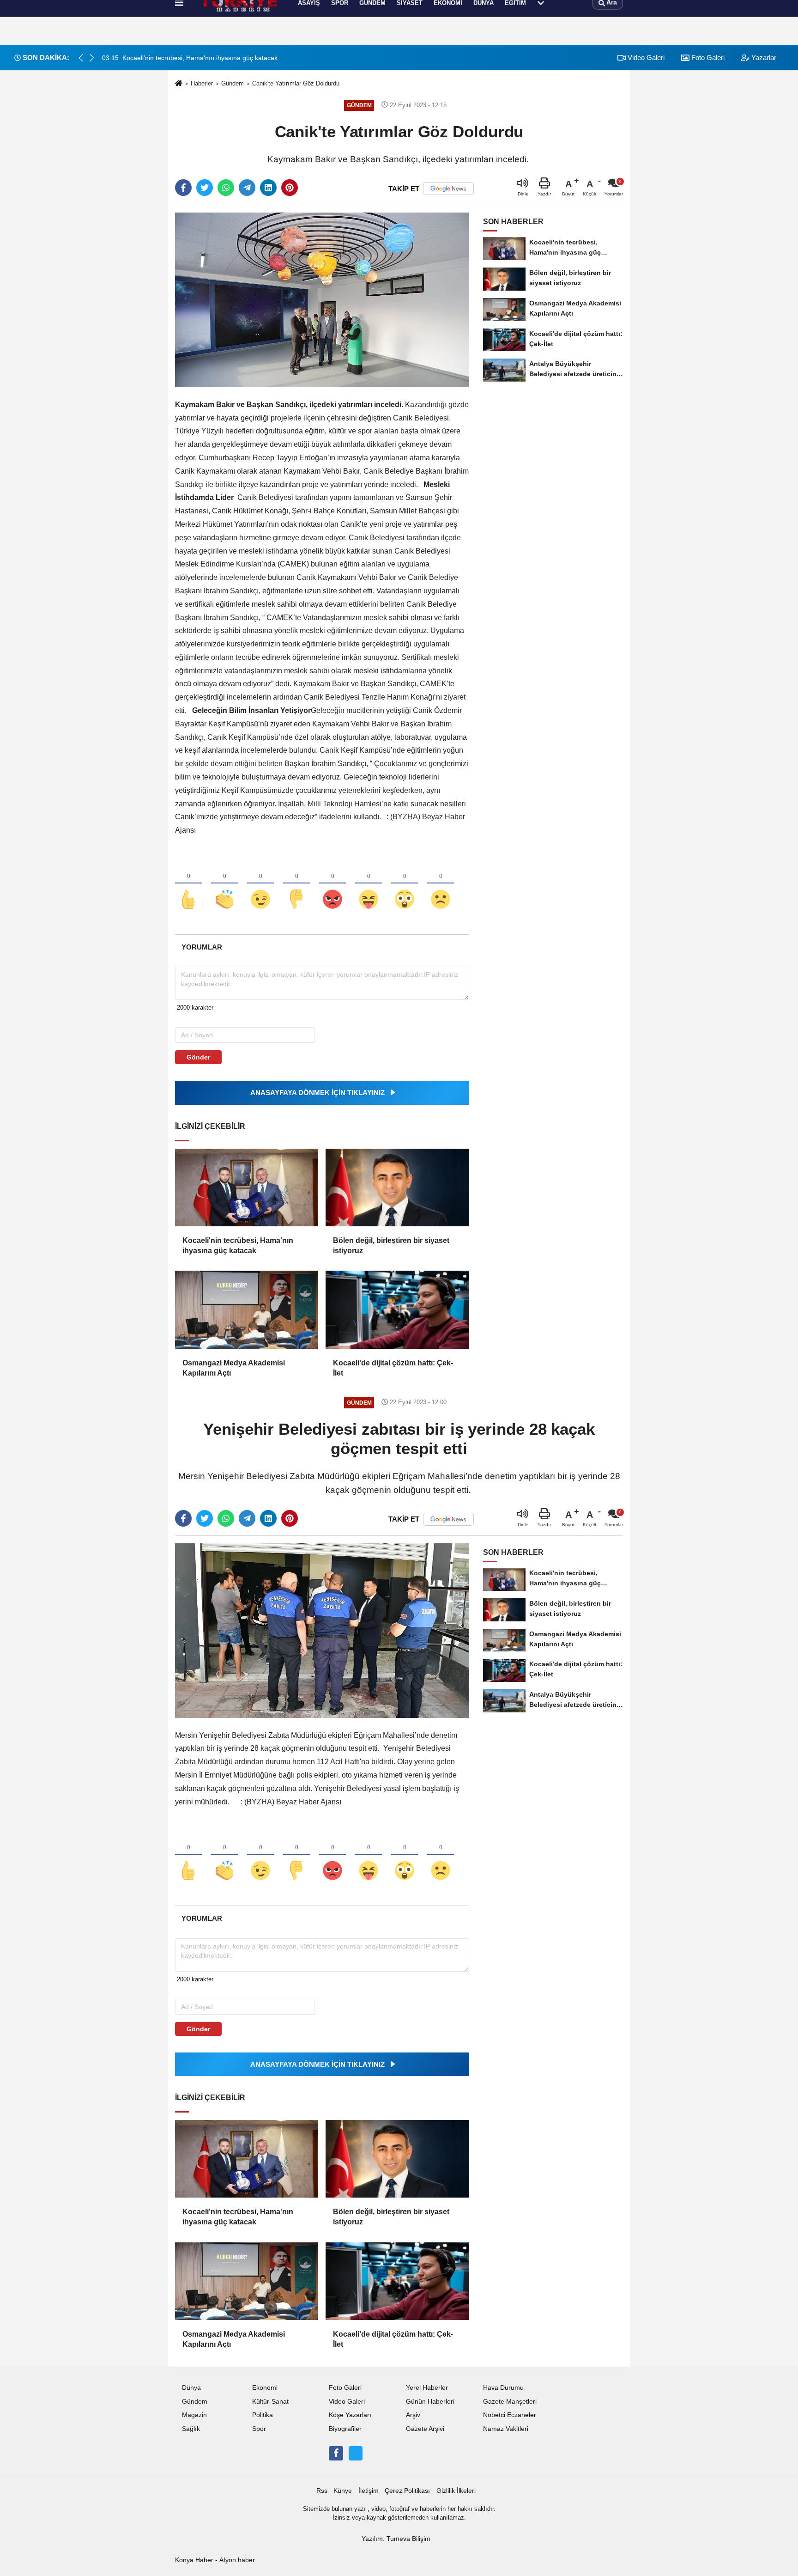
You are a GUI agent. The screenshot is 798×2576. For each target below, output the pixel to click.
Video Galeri (347, 2402)
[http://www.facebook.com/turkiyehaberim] (336, 2453)
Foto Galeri (345, 2388)
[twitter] (205, 188)
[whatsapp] (226, 188)
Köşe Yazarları (350, 2415)
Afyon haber (237, 2560)
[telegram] (247, 188)
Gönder (198, 1057)
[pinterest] (290, 188)
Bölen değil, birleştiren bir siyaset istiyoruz (391, 1245)
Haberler (202, 83)
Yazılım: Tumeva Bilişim (396, 2539)
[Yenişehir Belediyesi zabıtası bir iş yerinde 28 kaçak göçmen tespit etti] (322, 1630)
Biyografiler (345, 2429)
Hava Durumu (503, 2388)
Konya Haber (194, 2560)
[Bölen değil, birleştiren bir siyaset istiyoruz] (397, 1188)
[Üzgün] (441, 884)
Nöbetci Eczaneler (510, 2415)
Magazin (194, 2415)
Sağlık (191, 2429)
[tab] (202, 947)
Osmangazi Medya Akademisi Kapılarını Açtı (234, 1368)
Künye (343, 2491)
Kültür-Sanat (270, 2402)
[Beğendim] (188, 884)
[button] (92, 58)
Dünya (191, 2388)
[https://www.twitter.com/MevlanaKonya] (356, 2453)
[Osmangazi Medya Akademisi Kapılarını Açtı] (247, 1309)
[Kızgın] (332, 884)
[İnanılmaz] (405, 884)
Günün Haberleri (430, 2402)
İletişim (369, 2491)
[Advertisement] (130, 169)
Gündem (233, 83)
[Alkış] (224, 884)
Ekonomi (265, 2388)
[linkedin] (268, 188)
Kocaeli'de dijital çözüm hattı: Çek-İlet (393, 1368)
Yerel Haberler (427, 2388)
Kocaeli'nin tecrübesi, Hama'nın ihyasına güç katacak (238, 1245)
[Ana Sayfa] (179, 84)
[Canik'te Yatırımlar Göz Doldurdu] (322, 300)
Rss (322, 2491)
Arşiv (413, 2415)
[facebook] (183, 188)
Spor (259, 2429)
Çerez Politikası (407, 2491)
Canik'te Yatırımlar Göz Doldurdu (296, 83)
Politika (263, 2415)
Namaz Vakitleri (506, 2429)
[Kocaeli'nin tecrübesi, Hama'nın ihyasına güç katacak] (247, 1188)
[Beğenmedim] (296, 884)
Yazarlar (763, 58)
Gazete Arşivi (425, 2429)
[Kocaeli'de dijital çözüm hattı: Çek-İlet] (397, 1309)
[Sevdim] (260, 884)
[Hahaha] (369, 884)
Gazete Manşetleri (510, 2402)
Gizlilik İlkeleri (456, 2491)
